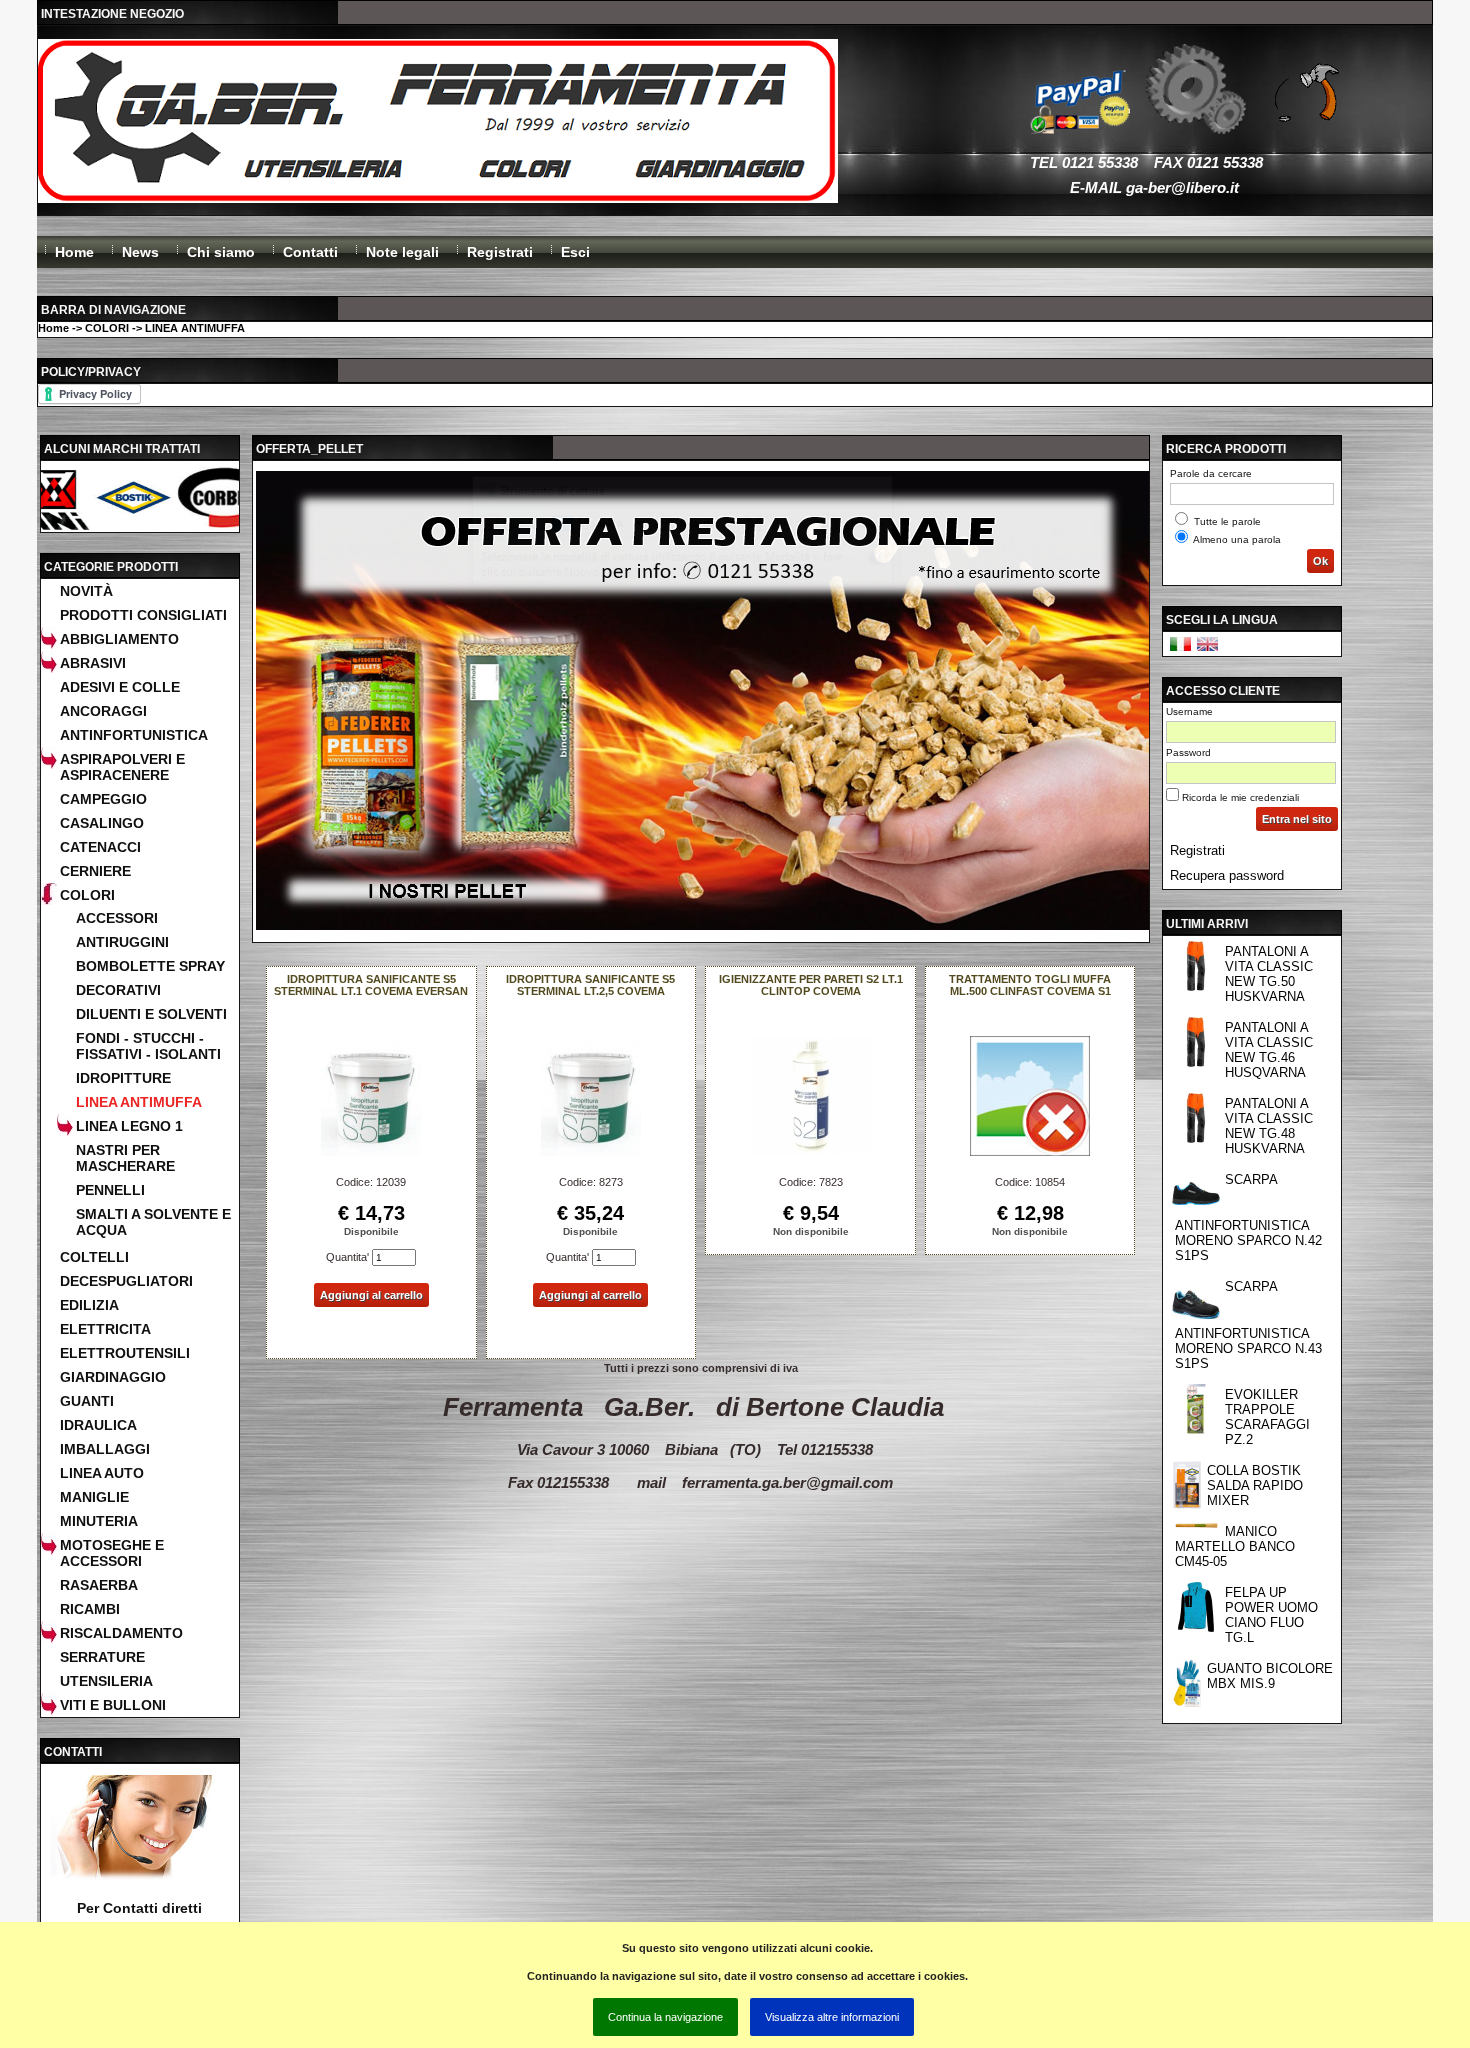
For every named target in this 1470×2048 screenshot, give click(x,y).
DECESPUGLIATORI (126, 1281)
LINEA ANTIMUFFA (139, 1102)
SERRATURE (102, 1657)
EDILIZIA (89, 1305)
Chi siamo (221, 252)
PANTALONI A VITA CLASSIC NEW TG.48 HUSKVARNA (1269, 1126)
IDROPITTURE (123, 1078)
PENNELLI (110, 1190)
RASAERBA (99, 1585)
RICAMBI (90, 1609)
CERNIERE (95, 871)
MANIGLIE (94, 1497)
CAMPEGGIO (103, 799)
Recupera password (1227, 875)
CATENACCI (100, 847)
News (140, 252)
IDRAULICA (98, 1425)
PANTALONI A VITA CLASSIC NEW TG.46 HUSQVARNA (1269, 1050)
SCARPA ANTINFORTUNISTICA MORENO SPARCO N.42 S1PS (1248, 1217)
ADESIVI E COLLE (120, 687)
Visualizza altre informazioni (832, 2017)
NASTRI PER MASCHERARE (125, 1158)
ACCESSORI (117, 918)
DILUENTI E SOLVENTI (151, 1014)
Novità (86, 591)
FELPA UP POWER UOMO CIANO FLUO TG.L (1271, 1615)
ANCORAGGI (103, 711)
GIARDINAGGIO (113, 1377)
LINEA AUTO (102, 1473)
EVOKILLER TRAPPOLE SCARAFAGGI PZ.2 (1267, 1417)
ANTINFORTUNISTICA (134, 735)
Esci (575, 252)
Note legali (402, 252)
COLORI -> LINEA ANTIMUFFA (165, 328)
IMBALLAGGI (105, 1449)
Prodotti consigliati (143, 615)
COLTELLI (94, 1257)
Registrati (500, 252)
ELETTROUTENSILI (125, 1353)
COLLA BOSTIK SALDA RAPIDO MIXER (1255, 1485)
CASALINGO (102, 823)
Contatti (310, 252)
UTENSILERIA (106, 1681)
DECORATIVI (118, 990)
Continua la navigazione (665, 2017)
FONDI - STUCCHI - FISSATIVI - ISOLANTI (148, 1046)
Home (74, 252)
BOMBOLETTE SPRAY (150, 966)
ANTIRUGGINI (122, 942)
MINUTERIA (99, 1521)
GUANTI (87, 1401)
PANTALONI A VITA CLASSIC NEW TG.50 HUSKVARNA (1269, 974)
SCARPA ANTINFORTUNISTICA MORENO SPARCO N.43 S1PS (1248, 1325)
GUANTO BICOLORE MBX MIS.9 (1270, 1676)
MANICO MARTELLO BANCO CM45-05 (1235, 1546)
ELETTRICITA (105, 1329)
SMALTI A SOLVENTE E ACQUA (153, 1222)
